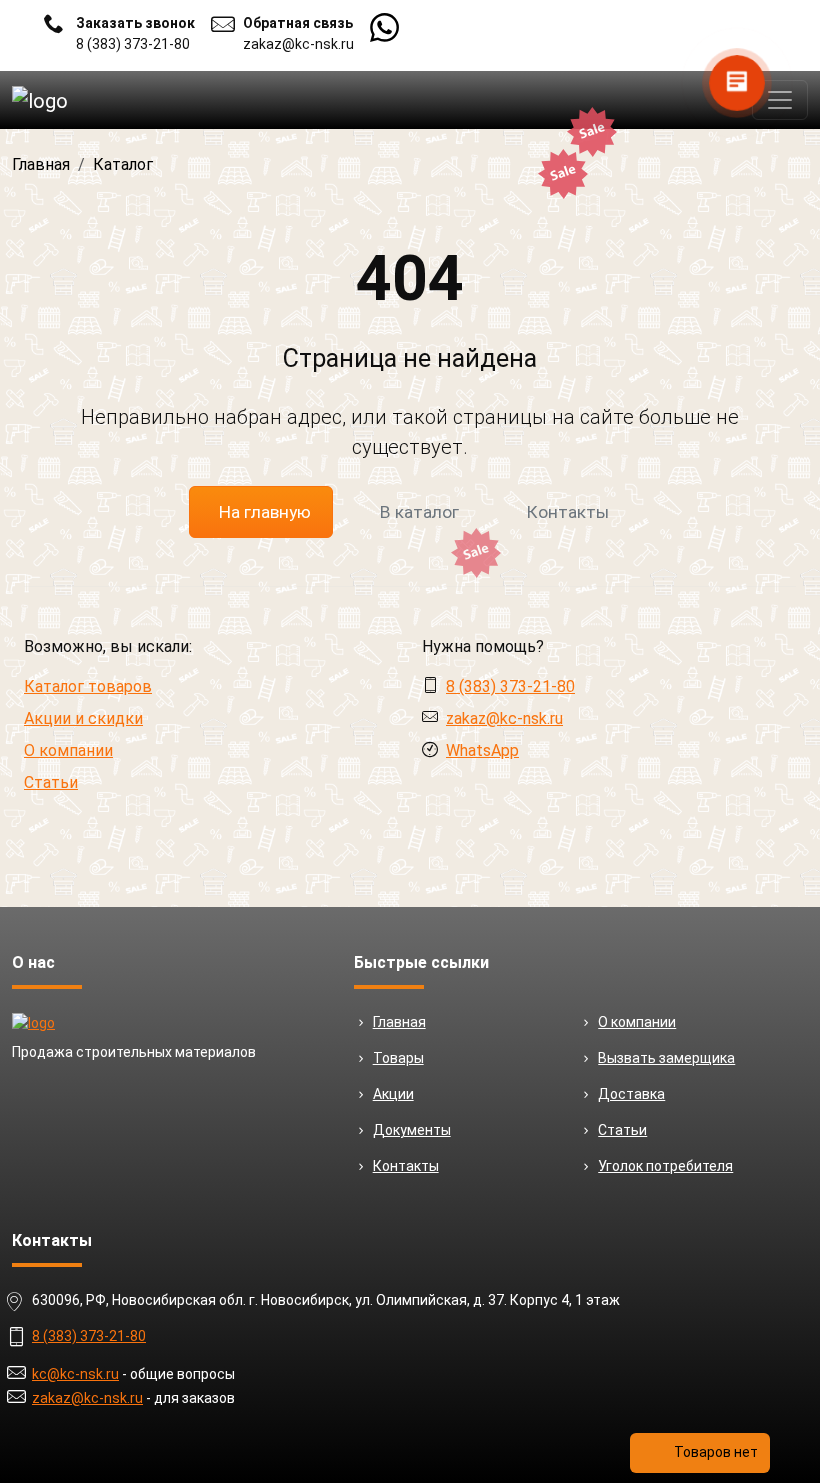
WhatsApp (482, 750)
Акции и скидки (83, 718)
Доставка (631, 1094)
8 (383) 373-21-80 (133, 44)
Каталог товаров (88, 686)
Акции (393, 1094)
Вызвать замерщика (666, 1058)
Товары (398, 1058)
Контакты (568, 512)
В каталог (419, 512)
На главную (265, 512)
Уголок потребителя (665, 1166)
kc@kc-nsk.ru (75, 1374)
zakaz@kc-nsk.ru (298, 44)
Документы (412, 1130)
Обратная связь (298, 23)
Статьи (51, 782)
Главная (399, 1022)
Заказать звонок (135, 23)
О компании (68, 750)
